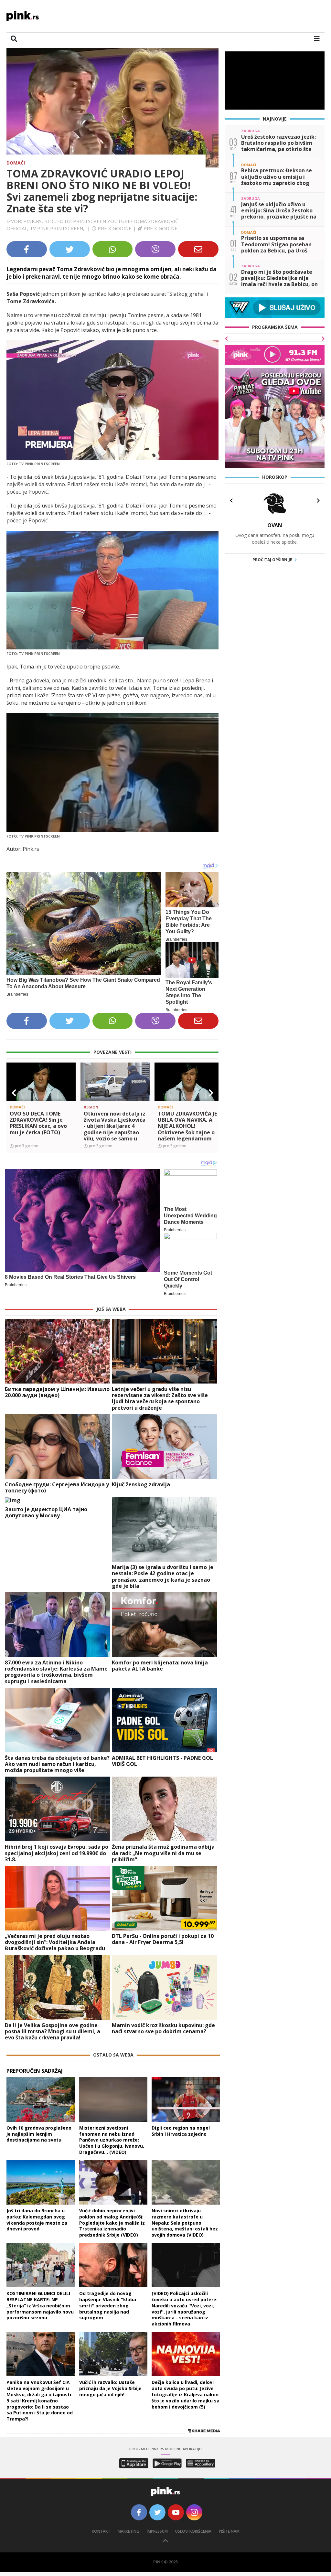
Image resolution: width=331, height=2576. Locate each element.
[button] (14, 1093)
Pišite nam (229, 2531)
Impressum (157, 2531)
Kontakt (101, 2531)
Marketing (128, 2531)
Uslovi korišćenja (193, 2531)
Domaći (16, 163)
